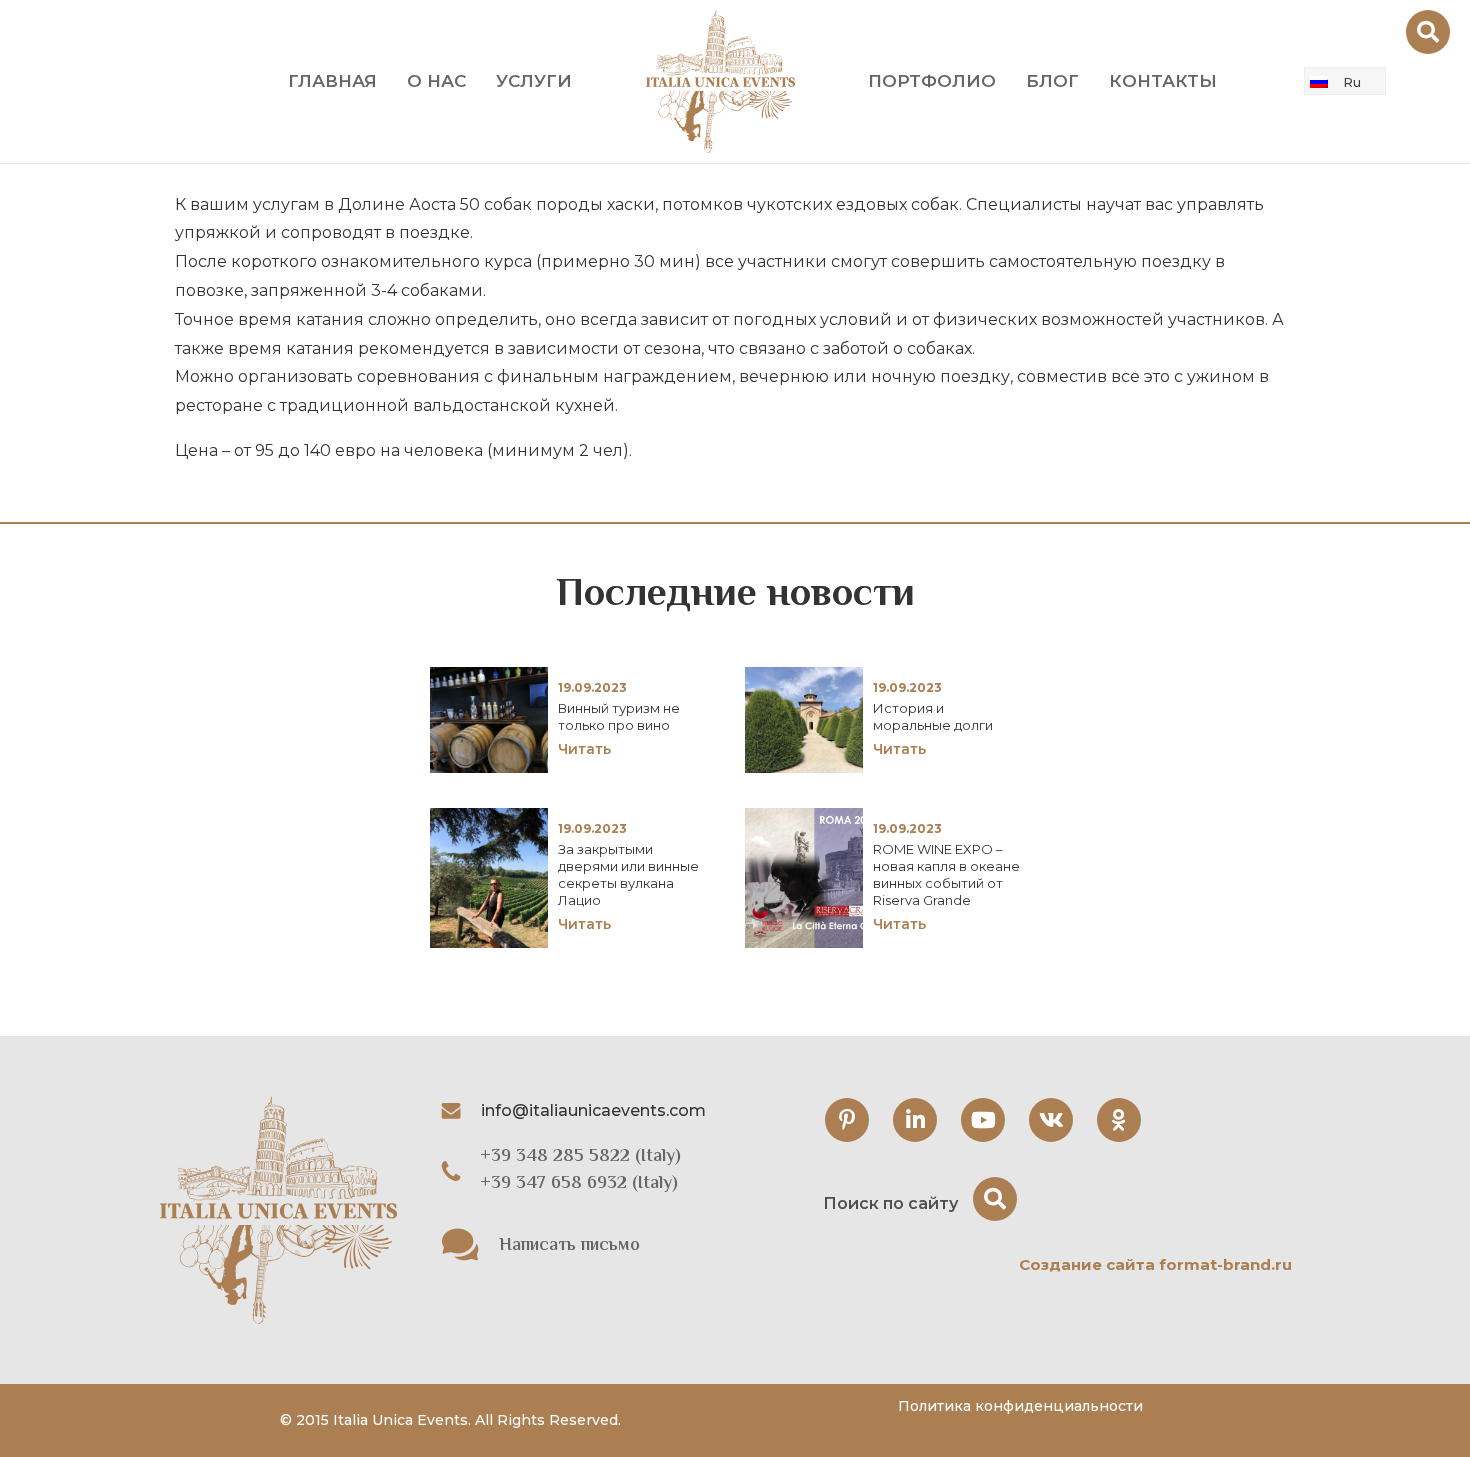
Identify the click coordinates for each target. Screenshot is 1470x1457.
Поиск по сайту (890, 1203)
